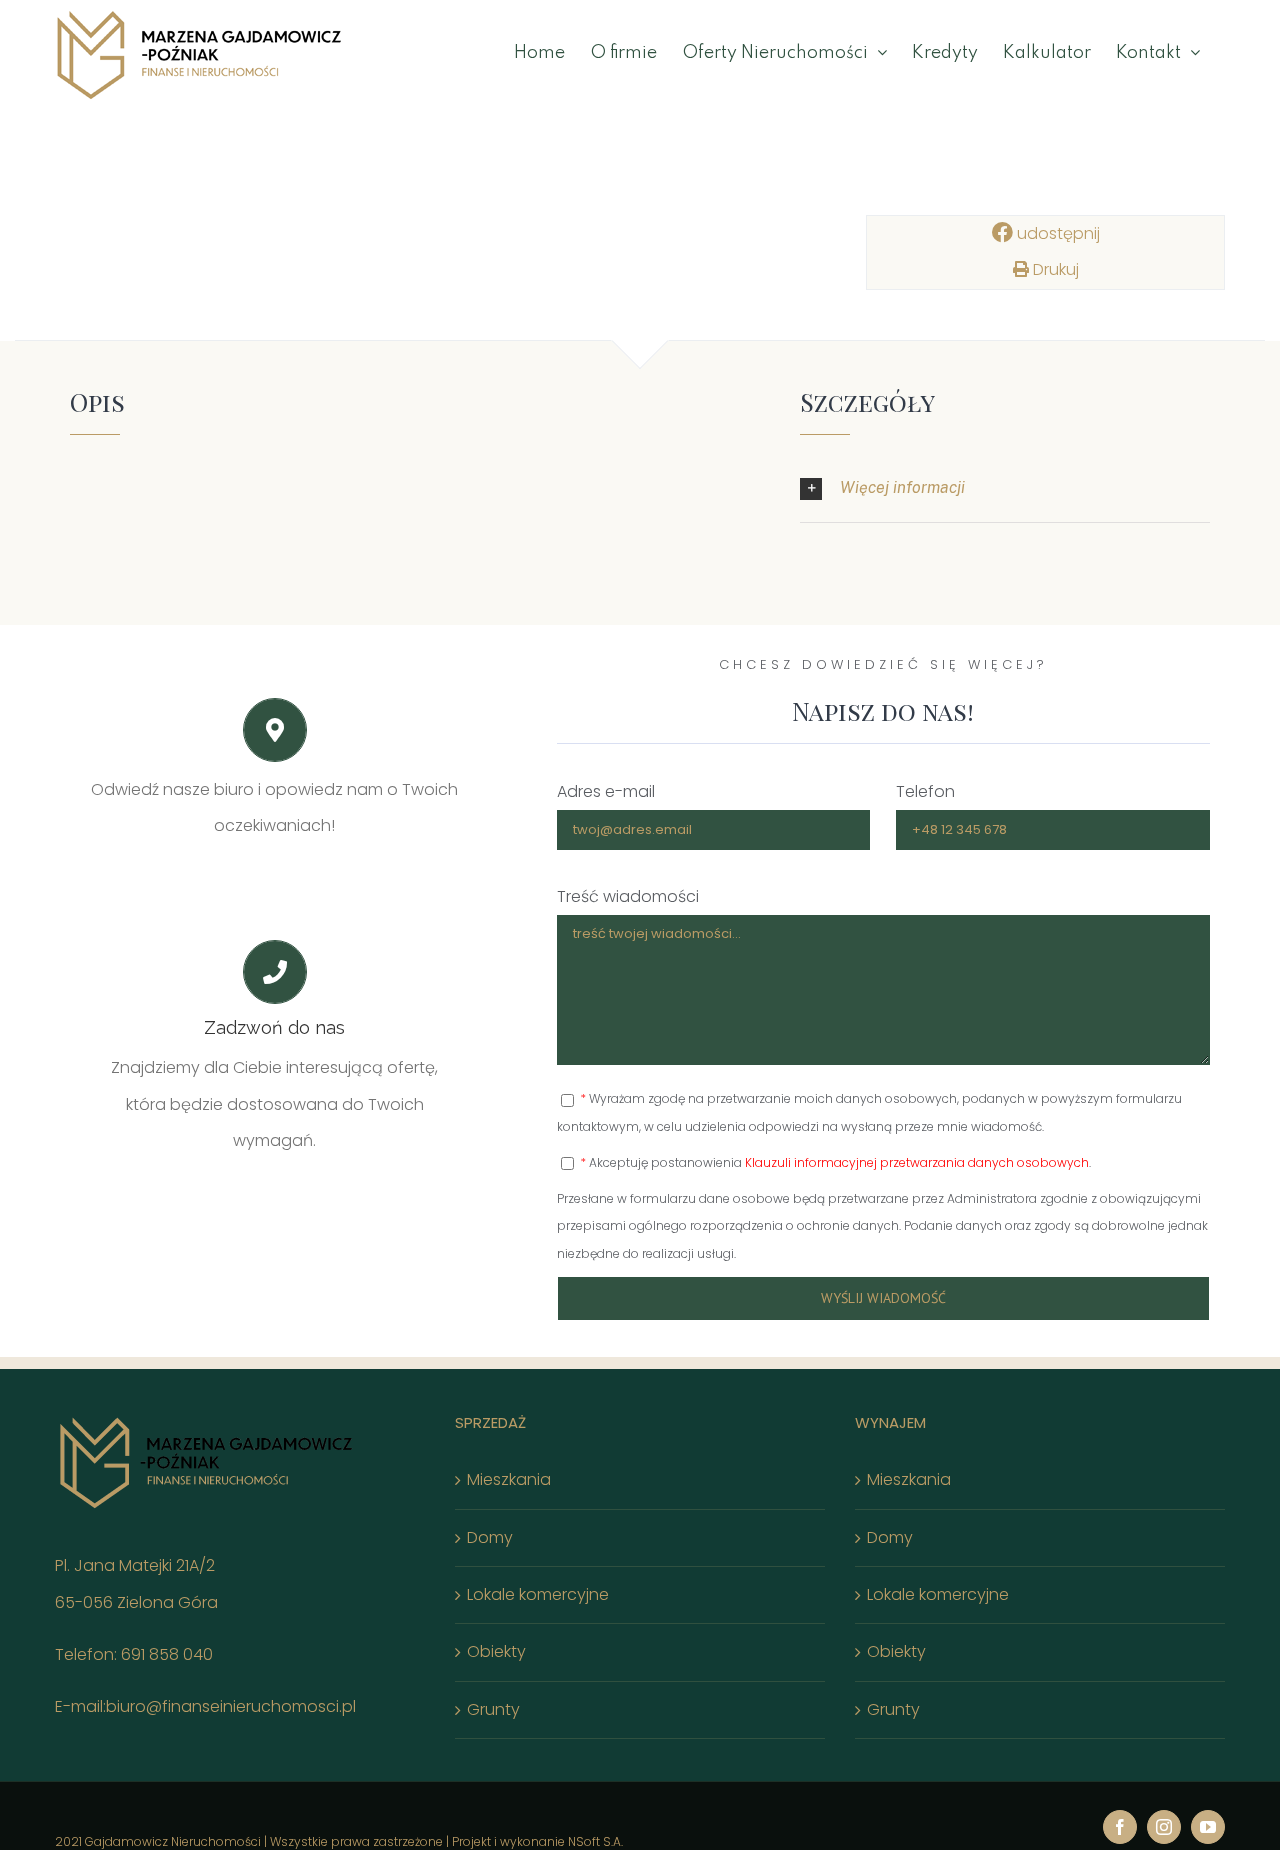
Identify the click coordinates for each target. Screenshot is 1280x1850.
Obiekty (496, 1651)
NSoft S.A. (595, 1841)
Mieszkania (509, 1479)
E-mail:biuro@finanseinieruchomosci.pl (205, 1706)
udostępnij (1056, 233)
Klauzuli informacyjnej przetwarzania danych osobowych (917, 1162)
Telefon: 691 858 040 (134, 1654)
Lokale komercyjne (538, 1594)
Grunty (493, 1709)
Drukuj (1054, 269)
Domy (490, 1537)
